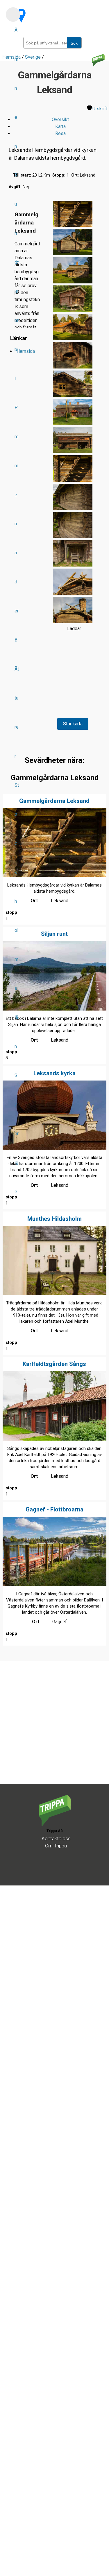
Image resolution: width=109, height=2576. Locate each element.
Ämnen (16, 88)
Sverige (17, 1134)
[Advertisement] (54, 1729)
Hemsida (26, 351)
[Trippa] (55, 1825)
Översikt (60, 119)
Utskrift (100, 109)
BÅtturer (17, 698)
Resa (60, 133)
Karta (60, 126)
